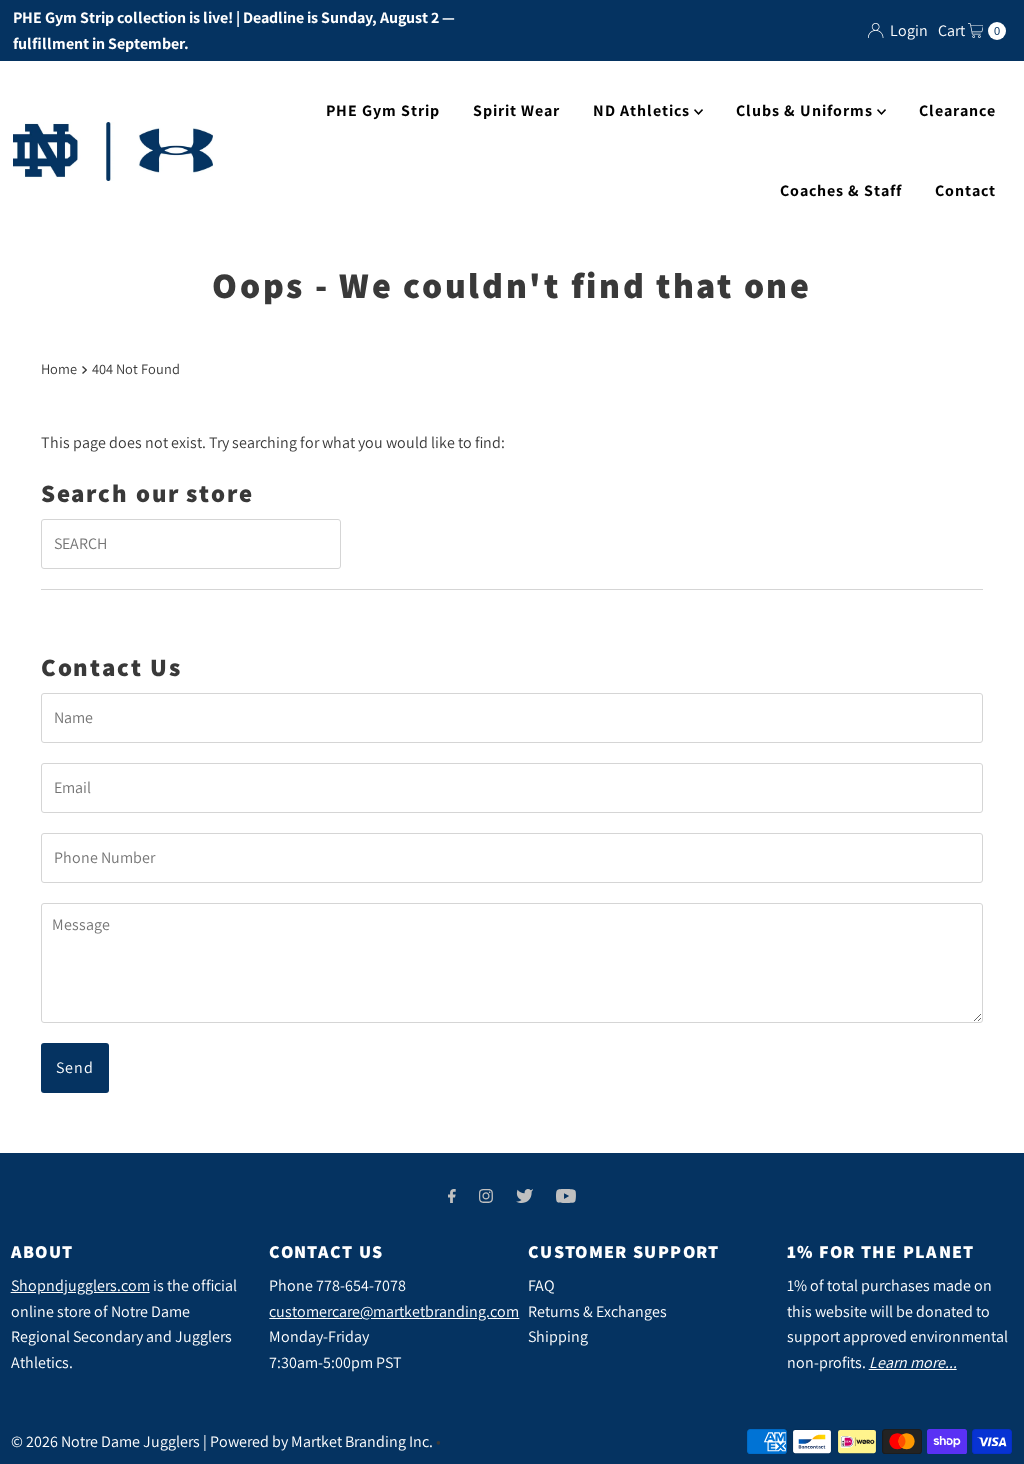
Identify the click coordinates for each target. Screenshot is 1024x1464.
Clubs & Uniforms (806, 110)
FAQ (541, 1285)
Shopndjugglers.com (80, 1285)
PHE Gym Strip (383, 110)
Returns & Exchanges (597, 1311)
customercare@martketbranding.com (394, 1311)
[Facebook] (452, 1196)
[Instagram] (486, 1196)
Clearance (957, 110)
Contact (965, 190)
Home (59, 368)
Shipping (558, 1336)
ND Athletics (643, 110)
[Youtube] (566, 1196)
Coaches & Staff (841, 190)
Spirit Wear (516, 110)
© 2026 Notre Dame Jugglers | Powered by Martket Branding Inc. (222, 1441)
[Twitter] (524, 1196)
